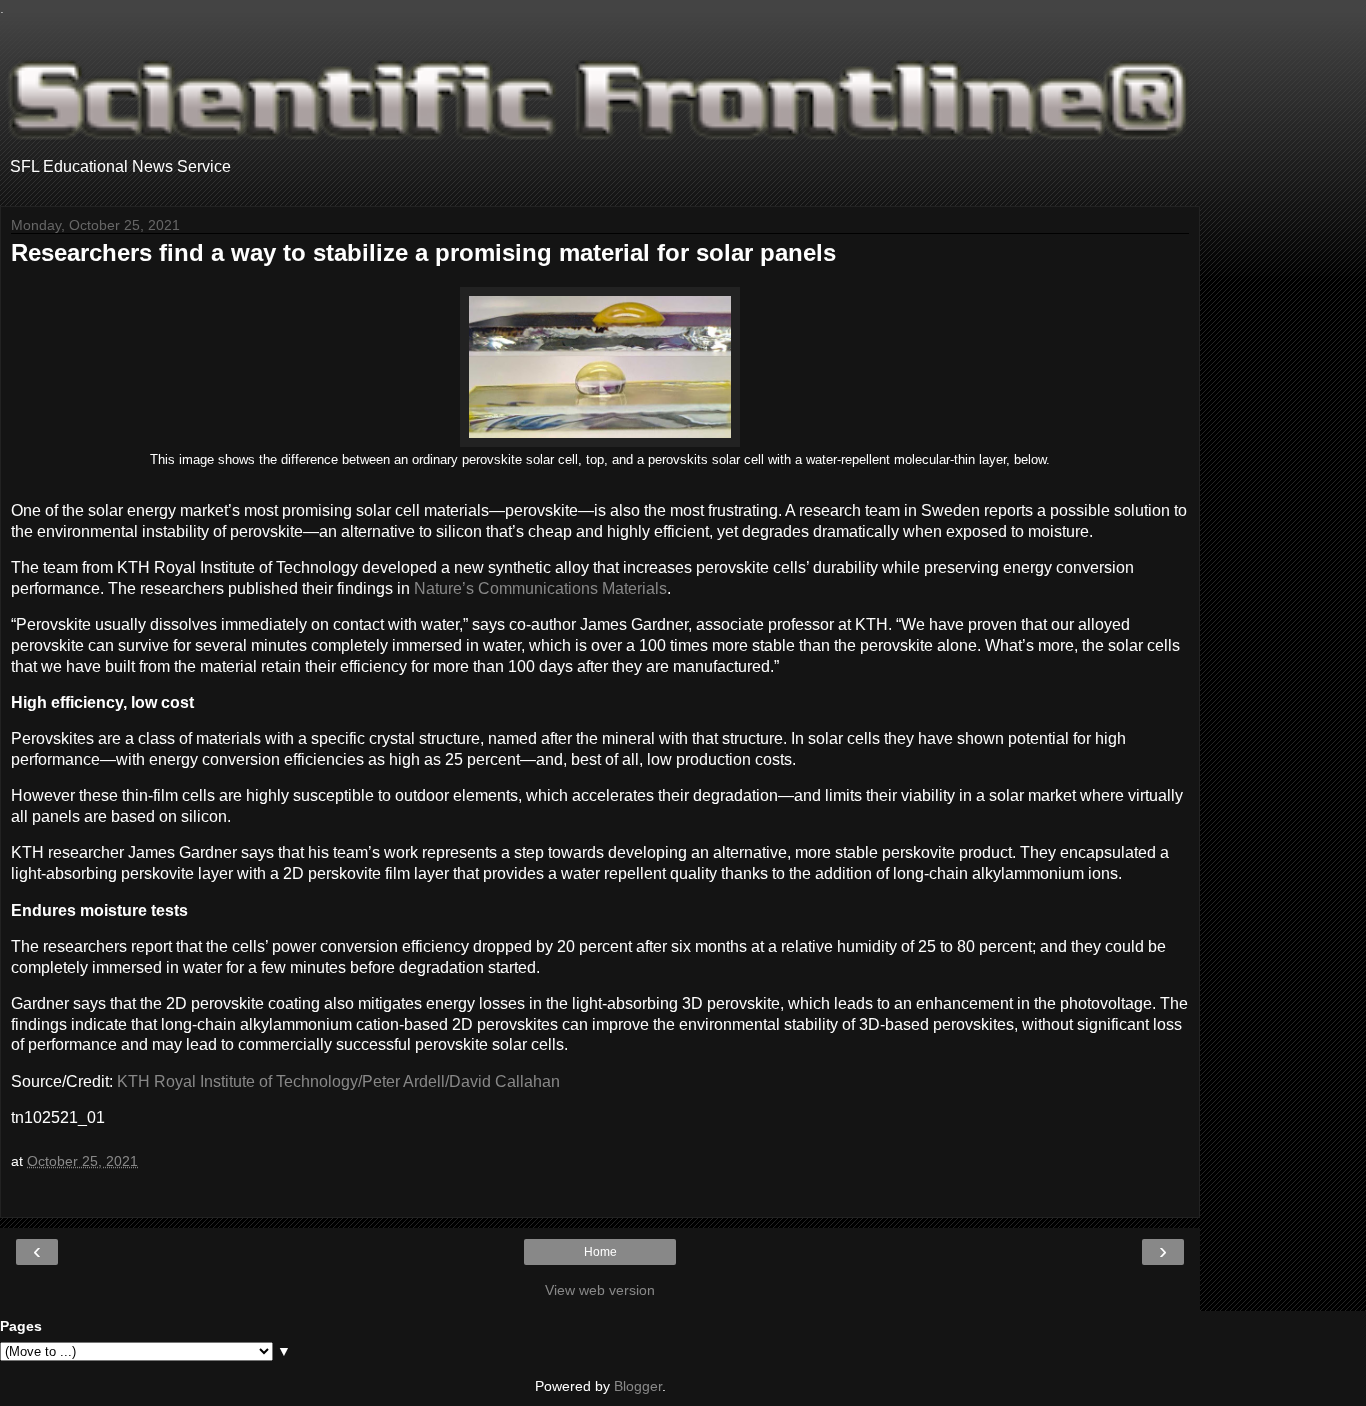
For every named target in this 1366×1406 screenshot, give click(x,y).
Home (600, 1252)
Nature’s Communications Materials (540, 588)
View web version (600, 1290)
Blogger (638, 1386)
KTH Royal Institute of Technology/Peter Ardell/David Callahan (338, 1081)
